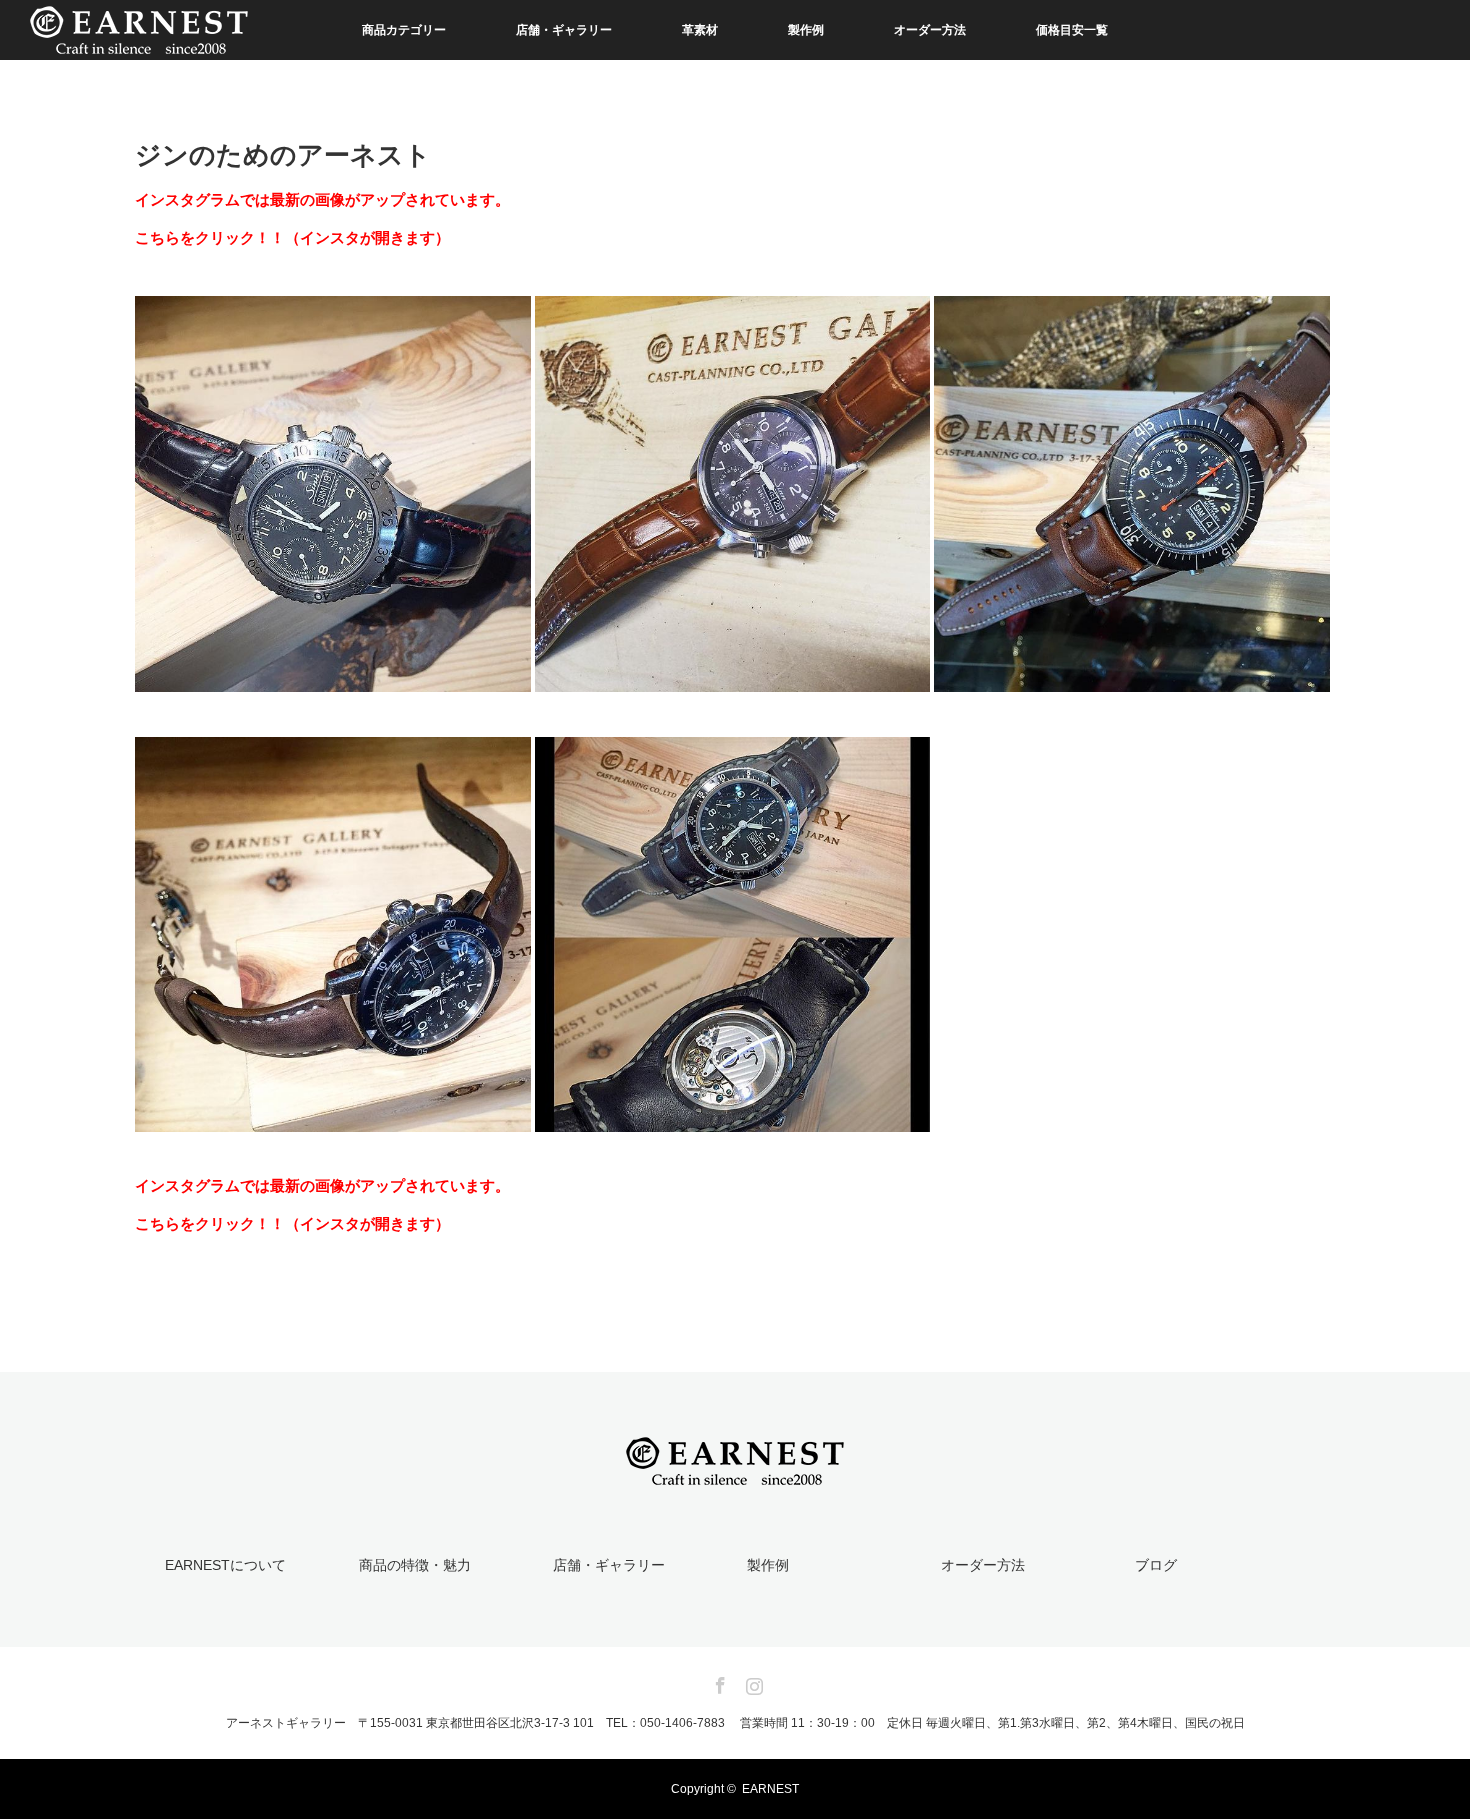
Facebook (718, 1682)
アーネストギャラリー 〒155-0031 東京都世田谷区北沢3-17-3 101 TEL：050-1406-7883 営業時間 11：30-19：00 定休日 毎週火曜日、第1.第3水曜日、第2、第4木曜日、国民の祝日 (735, 1723)
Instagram (752, 1682)
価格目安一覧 (1072, 30)
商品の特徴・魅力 (415, 1565)
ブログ (1156, 1565)
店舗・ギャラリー (564, 30)
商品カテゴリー (404, 30)
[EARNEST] (735, 1473)
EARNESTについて (225, 1565)
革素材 (700, 30)
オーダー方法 (930, 30)
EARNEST (770, 1789)
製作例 (806, 30)
